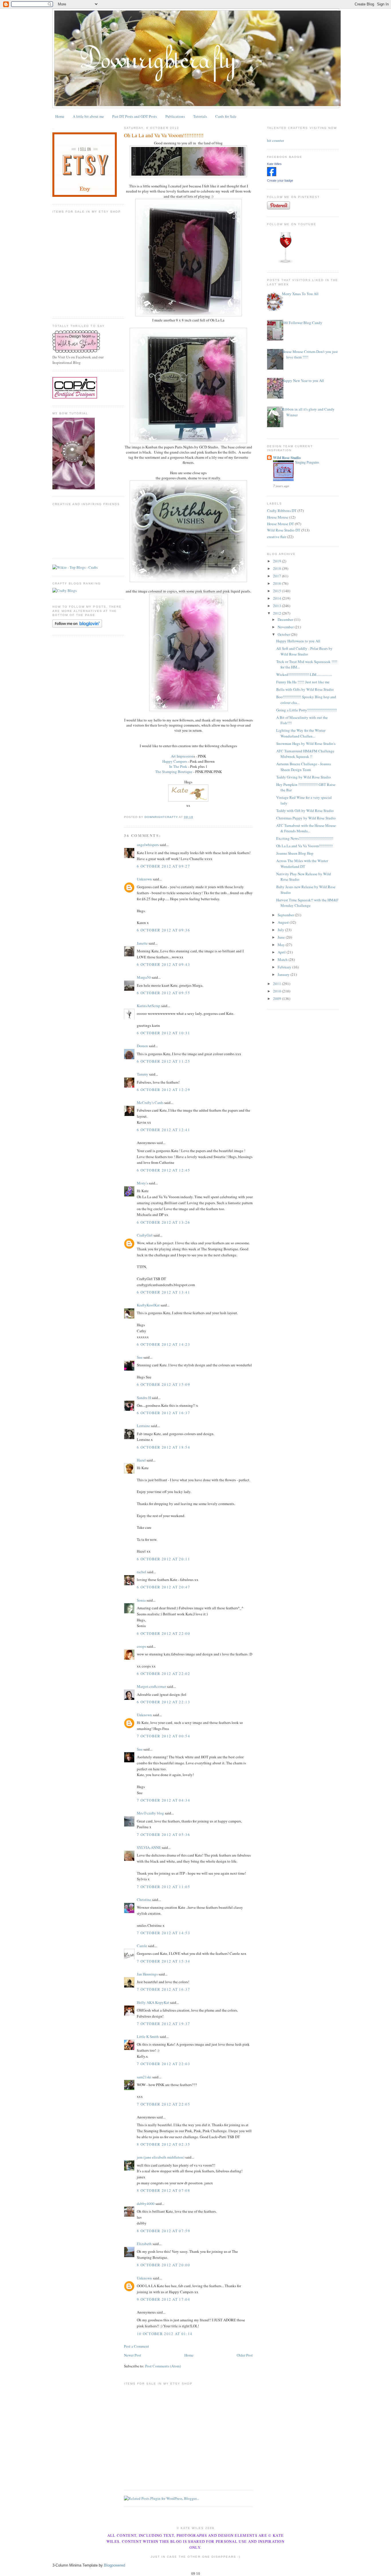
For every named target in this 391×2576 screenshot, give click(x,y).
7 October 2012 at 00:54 (163, 1736)
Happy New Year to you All (303, 380)
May (282, 945)
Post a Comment (137, 2346)
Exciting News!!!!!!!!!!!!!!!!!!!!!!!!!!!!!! (305, 838)
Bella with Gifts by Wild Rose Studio (305, 689)
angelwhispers (148, 845)
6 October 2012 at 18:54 (163, 1447)
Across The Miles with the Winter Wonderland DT (302, 864)
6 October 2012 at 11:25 (163, 1061)
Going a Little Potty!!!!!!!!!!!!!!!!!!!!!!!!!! (307, 710)
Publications (175, 116)
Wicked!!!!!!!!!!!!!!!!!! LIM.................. (304, 674)
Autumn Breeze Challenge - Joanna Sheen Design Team (304, 767)
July (281, 930)
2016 (278, 583)
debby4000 (146, 2204)
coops (141, 1646)
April (282, 952)
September (286, 915)
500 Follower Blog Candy (302, 323)
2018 (278, 568)
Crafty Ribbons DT (282, 511)
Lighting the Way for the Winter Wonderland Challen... (301, 733)
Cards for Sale (226, 116)
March (283, 960)
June (282, 937)
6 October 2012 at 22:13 (163, 1702)
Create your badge (280, 181)
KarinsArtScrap (149, 1006)
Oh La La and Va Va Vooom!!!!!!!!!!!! (304, 846)
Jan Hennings (147, 1974)
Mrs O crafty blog (150, 1813)
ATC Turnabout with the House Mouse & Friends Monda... (306, 828)
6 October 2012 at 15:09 (163, 1384)
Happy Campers (175, 761)
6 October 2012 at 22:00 (163, 1633)
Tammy (143, 1074)
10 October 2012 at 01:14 (165, 2334)
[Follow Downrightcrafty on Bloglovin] (77, 626)
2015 (278, 591)
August (284, 922)
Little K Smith (148, 2037)
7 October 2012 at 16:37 (163, 1989)
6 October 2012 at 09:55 (163, 993)
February (285, 967)
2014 (278, 598)
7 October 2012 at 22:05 (163, 2104)
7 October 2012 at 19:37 (163, 2024)
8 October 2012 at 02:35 (163, 2144)
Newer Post (133, 2355)
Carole (142, 1946)
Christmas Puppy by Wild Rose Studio (306, 818)
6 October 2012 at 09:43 (163, 964)
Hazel (141, 1460)
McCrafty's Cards (150, 1102)
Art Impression (182, 756)
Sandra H (144, 1398)
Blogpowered (114, 2565)
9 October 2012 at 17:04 (163, 2299)
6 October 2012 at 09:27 (163, 866)
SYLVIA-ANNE (149, 1847)
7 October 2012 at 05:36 (163, 1835)
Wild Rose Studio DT (284, 530)
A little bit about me (88, 116)
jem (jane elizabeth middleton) (161, 2157)
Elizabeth (144, 2244)
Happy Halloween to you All (298, 641)
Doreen (142, 1046)
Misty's (142, 1183)
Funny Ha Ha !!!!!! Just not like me (303, 682)
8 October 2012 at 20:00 (163, 2265)
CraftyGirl (145, 1235)
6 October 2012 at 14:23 (163, 1344)
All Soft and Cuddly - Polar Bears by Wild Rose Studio (304, 651)
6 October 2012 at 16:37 (163, 1413)
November (286, 627)
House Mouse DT (281, 524)
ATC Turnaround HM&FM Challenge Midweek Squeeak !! (305, 754)
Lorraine (143, 1426)
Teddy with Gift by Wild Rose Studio (305, 811)
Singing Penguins (307, 462)
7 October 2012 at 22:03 (163, 2064)
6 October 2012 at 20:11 (163, 1559)
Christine (144, 1900)
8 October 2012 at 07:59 (163, 2231)
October (284, 634)
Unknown (144, 879)
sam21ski (144, 2077)
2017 (278, 576)
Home (60, 116)
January (284, 974)
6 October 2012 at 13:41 (163, 1292)
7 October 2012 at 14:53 (163, 1933)
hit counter (276, 140)
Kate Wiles (274, 164)
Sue (140, 1357)
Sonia (141, 1600)
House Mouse (278, 517)
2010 (278, 991)
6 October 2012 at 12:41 (163, 1130)
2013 (278, 606)
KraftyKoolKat (148, 1305)
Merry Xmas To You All (300, 294)
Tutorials (200, 116)
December (286, 619)
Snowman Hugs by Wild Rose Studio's (306, 743)
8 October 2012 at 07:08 (163, 2190)
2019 (278, 561)
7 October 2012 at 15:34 (163, 1961)
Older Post (245, 2355)
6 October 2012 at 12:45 (163, 1170)
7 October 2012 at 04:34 (163, 1800)
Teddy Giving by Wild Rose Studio (304, 777)
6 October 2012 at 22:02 (163, 1673)
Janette (142, 943)
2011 (278, 984)
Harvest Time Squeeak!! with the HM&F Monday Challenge (307, 903)
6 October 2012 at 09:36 (163, 930)
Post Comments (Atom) (163, 2366)
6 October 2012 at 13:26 (163, 1222)
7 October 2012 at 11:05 (163, 1887)
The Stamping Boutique (174, 772)
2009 (278, 998)
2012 (278, 613)
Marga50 (144, 977)
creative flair (277, 537)
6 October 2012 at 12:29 (163, 1090)
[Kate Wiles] (272, 175)
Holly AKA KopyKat (153, 2002)
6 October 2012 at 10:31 (163, 1033)
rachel (142, 1572)
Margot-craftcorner (151, 1686)
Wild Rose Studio (287, 457)
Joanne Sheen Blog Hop (295, 853)
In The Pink (178, 766)
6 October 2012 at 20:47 (163, 1587)
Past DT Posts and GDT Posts (135, 116)
